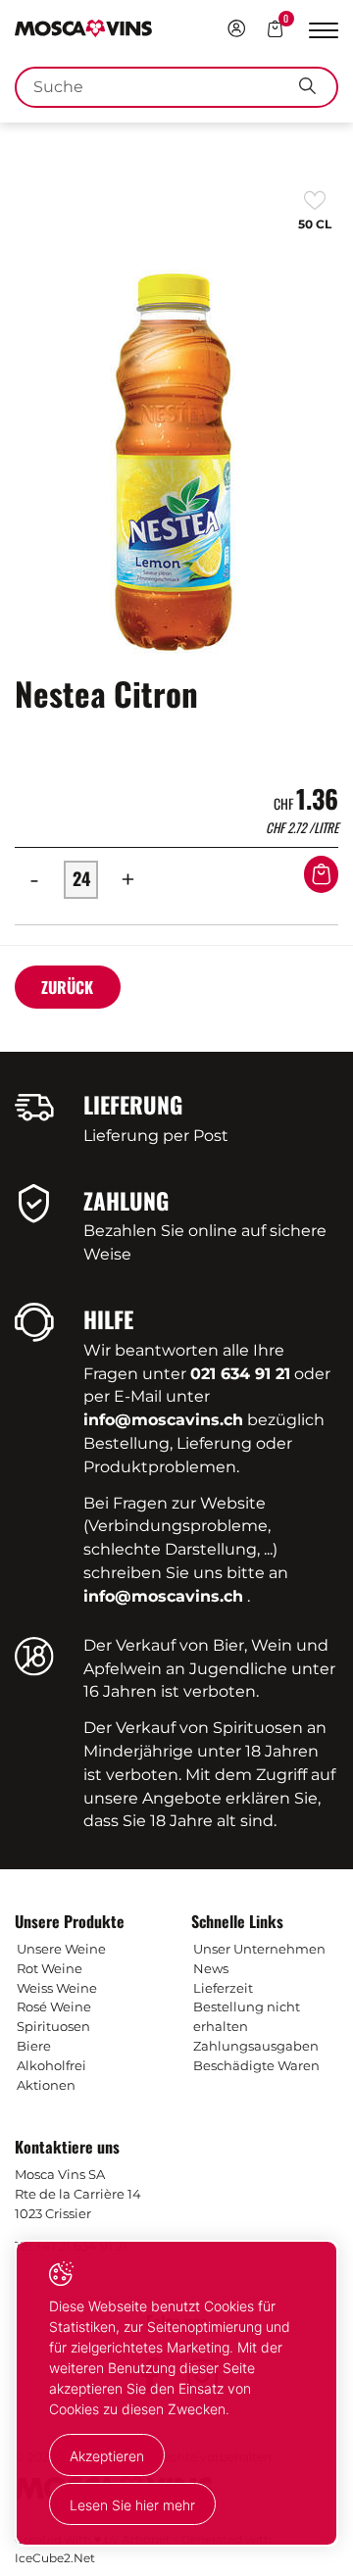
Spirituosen (53, 2026)
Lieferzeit (223, 1988)
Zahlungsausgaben (256, 2046)
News (211, 1968)
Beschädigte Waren (256, 2065)
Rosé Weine (54, 2006)
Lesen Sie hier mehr (132, 2505)
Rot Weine (50, 1968)
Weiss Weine (57, 1988)
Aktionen (46, 2085)
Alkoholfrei (51, 2065)
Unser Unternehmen (259, 1949)
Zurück (67, 987)
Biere (34, 2046)
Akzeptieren (107, 2456)
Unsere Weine (61, 1949)
